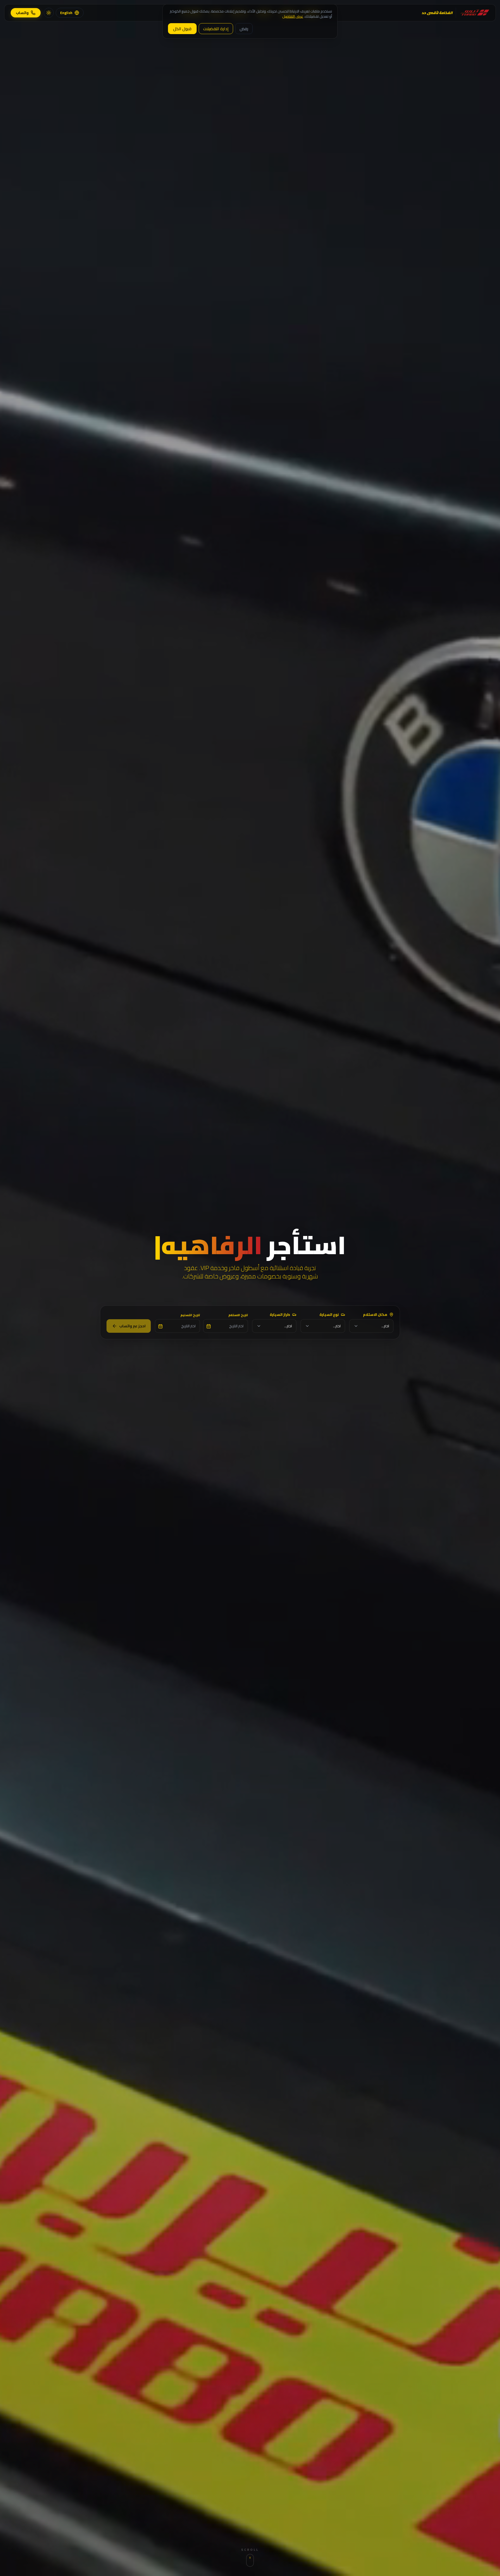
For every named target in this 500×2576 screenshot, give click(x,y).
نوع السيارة (329, 1315)
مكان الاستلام (375, 1315)
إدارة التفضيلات (216, 29)
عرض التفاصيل (293, 16)
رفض (244, 29)
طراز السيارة (280, 1315)
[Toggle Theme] (49, 13)
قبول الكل (182, 29)
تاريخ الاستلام (238, 1315)
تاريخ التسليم (190, 1315)
